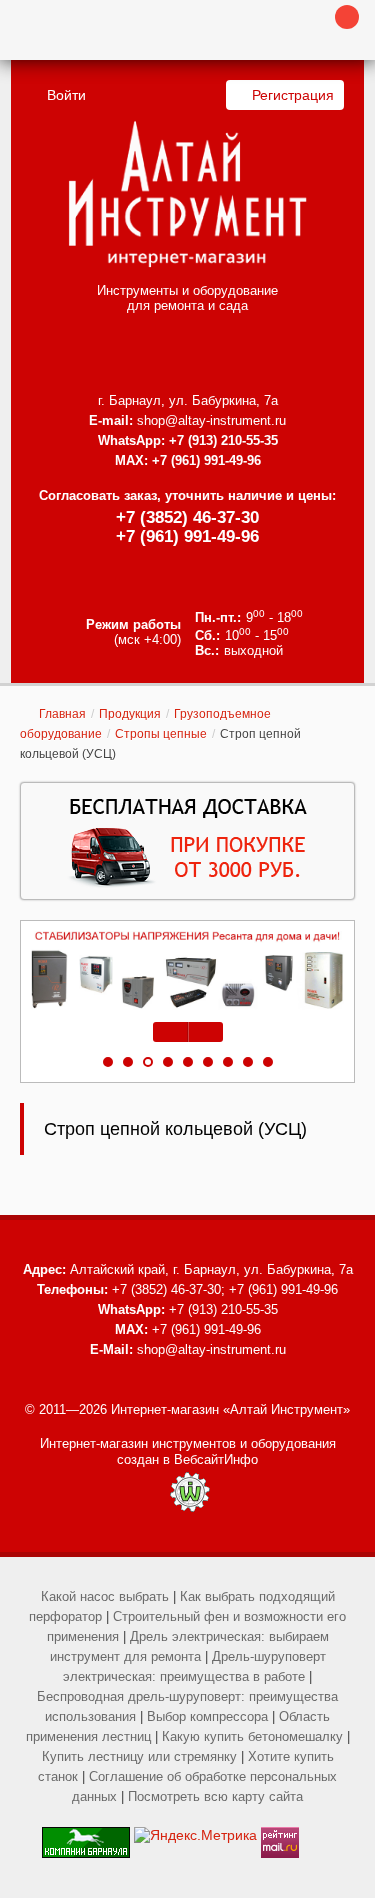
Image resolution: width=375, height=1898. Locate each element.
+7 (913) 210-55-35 (223, 440)
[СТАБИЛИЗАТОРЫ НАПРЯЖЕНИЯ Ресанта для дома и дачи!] (187, 970)
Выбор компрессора (207, 1716)
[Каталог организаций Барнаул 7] (86, 1835)
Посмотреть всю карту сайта (215, 1796)
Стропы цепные (161, 734)
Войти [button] (66, 95)
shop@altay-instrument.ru (211, 420)
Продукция (130, 714)
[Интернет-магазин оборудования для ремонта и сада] (187, 194)
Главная (62, 714)
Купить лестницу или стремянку (139, 1756)
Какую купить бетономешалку (252, 1736)
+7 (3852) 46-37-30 (187, 517)
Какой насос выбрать (105, 1596)
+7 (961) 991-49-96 (187, 536)
